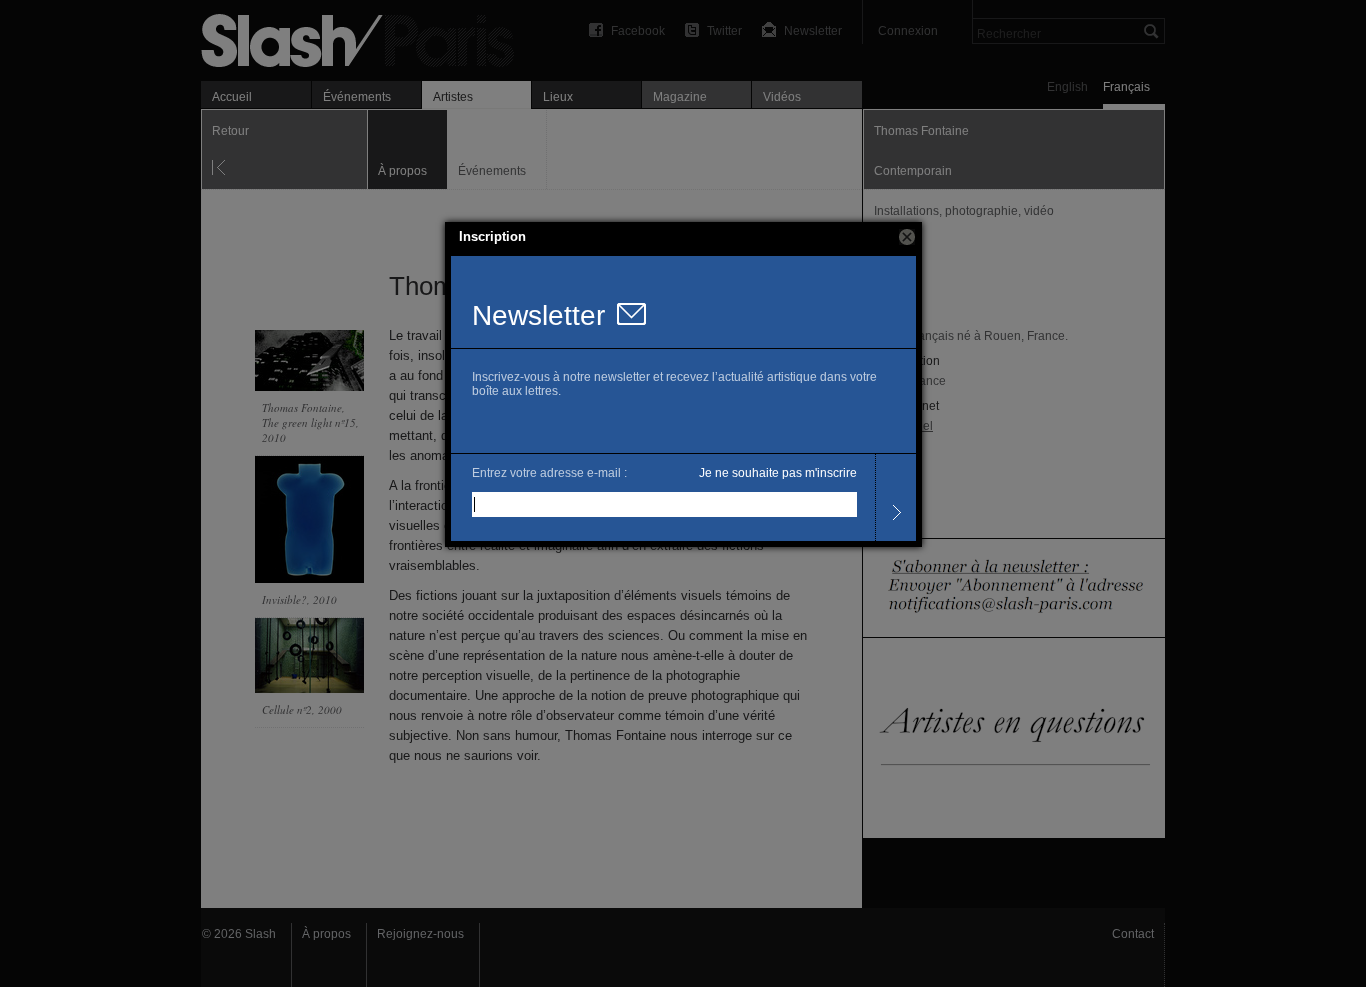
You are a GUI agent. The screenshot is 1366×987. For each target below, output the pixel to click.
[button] (907, 237)
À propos (326, 934)
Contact (1133, 934)
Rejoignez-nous (420, 934)
